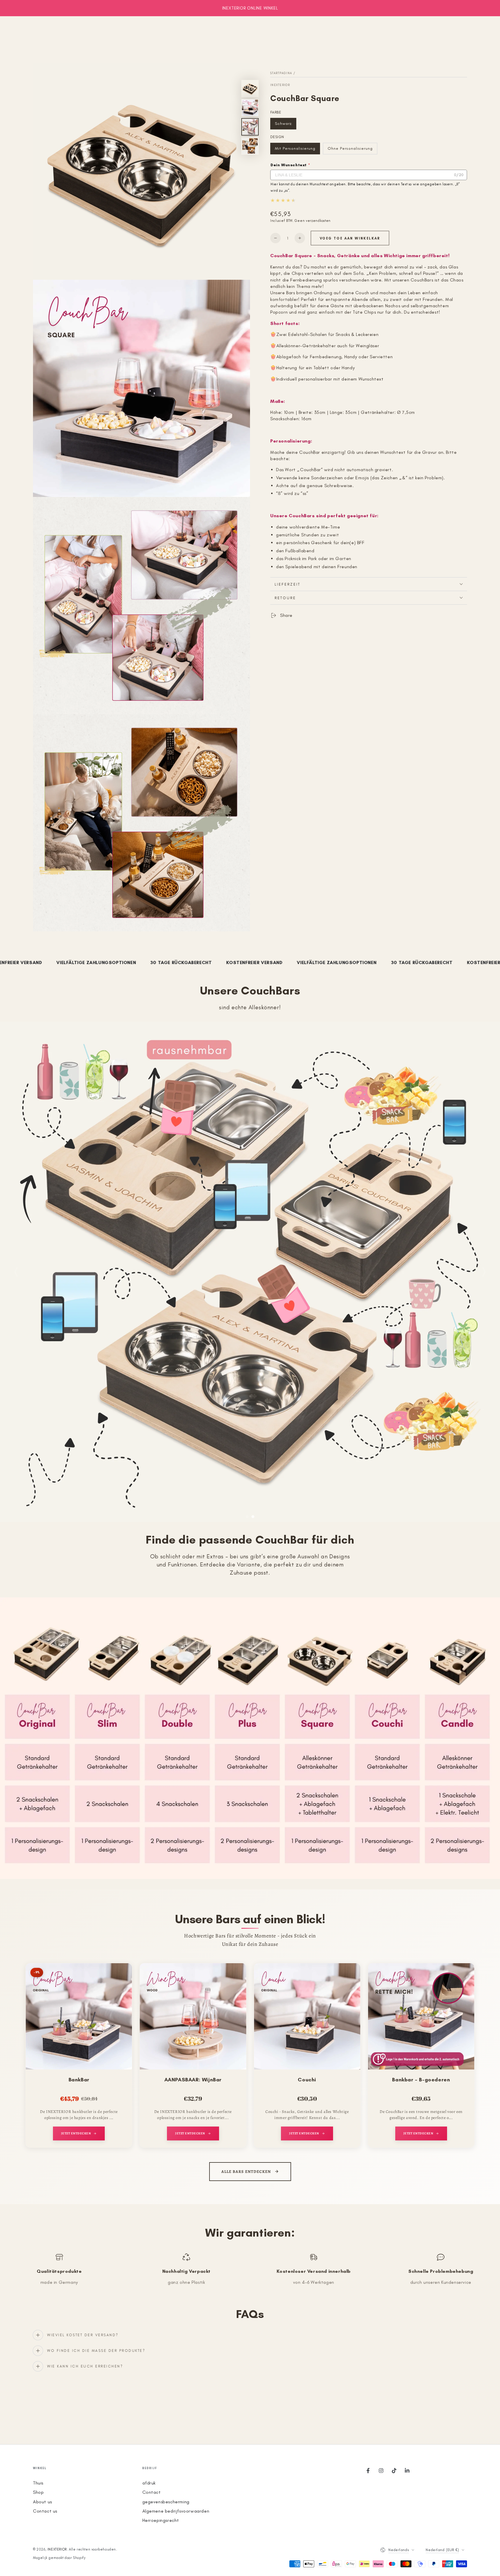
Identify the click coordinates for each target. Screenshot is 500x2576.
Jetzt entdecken (76, 2133)
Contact (152, 2492)
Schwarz (285, 125)
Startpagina (281, 73)
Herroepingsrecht (161, 2520)
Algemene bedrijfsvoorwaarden (176, 2511)
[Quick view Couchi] (350, 1977)
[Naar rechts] (484, 1272)
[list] (250, 2269)
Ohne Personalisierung (350, 150)
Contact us (45, 2511)
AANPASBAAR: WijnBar (193, 2080)
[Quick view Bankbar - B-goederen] (464, 1977)
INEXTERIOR (280, 85)
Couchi (307, 2080)
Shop (38, 2492)
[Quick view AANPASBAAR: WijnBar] (236, 1977)
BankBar (79, 2080)
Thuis (38, 2483)
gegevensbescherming (166, 2502)
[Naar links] (16, 1272)
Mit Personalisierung (295, 150)
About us (43, 2502)
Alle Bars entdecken (246, 2172)
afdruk (149, 2483)
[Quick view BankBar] (122, 1977)
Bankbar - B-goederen (421, 2080)
